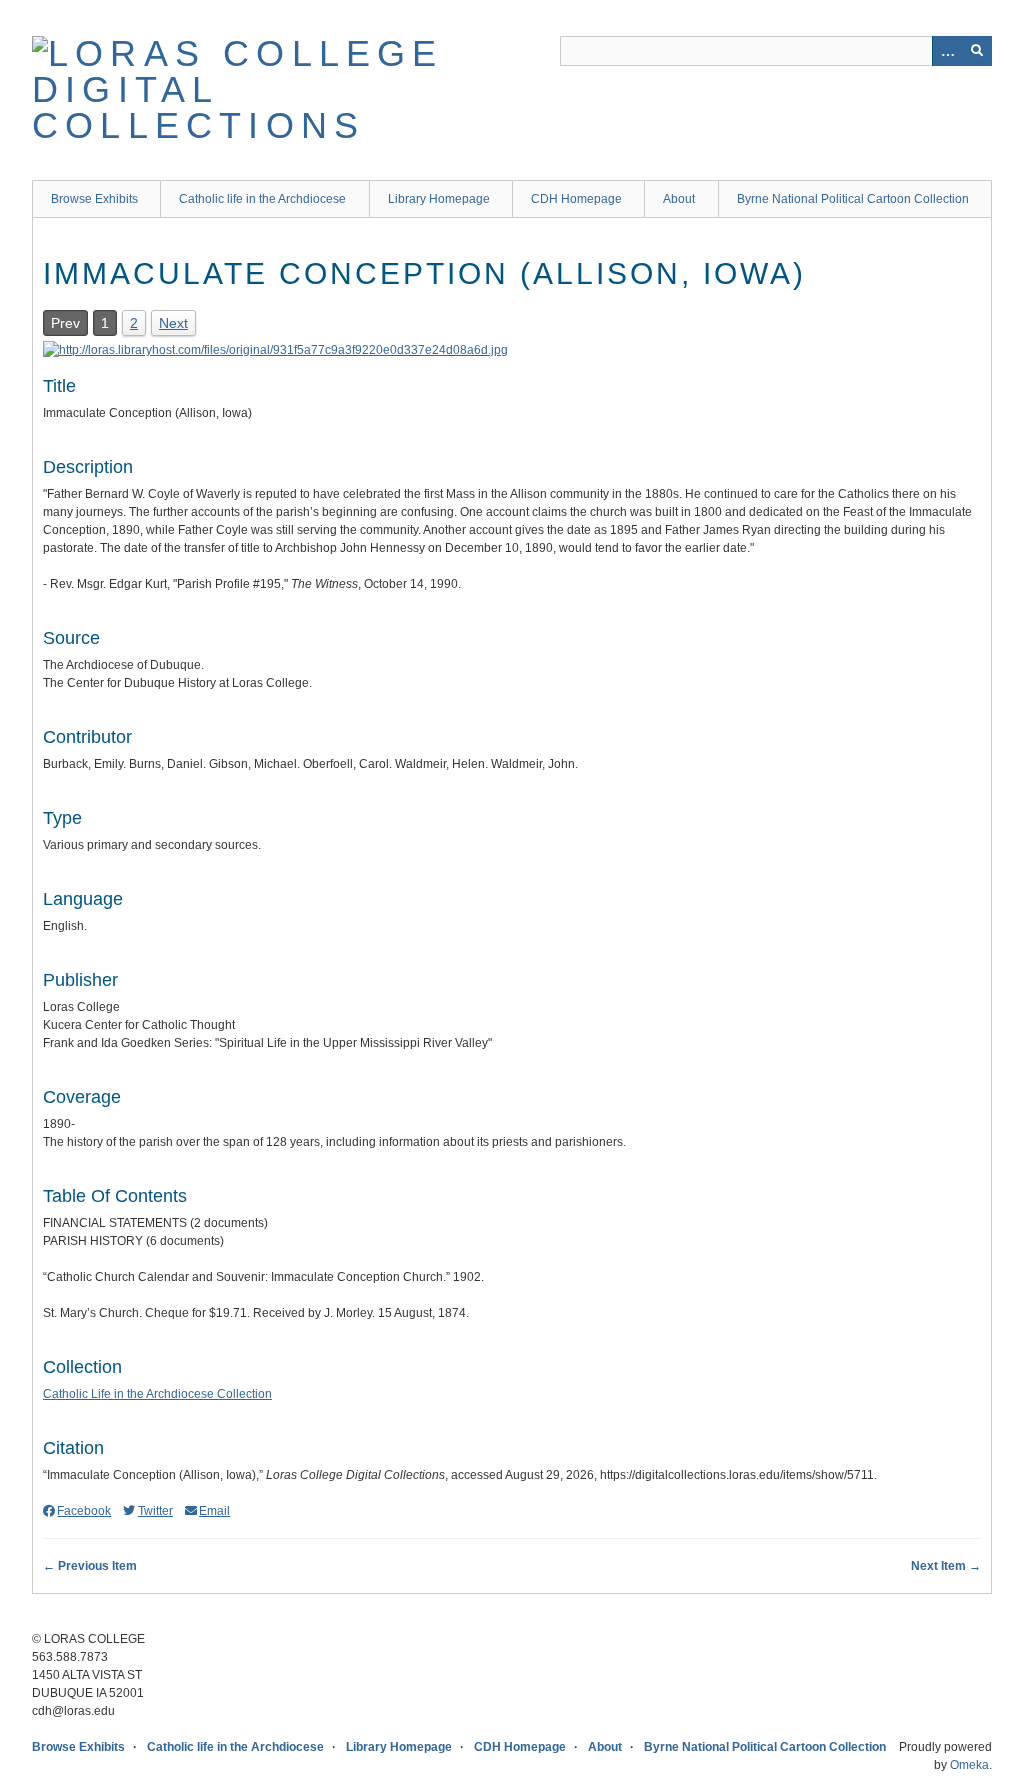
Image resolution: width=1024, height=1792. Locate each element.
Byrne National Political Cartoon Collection (853, 199)
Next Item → (946, 1566)
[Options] (947, 51)
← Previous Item (90, 1566)
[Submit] (977, 51)
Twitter (155, 1511)
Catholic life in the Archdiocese (262, 199)
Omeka (969, 1765)
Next (173, 323)
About (679, 199)
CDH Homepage (576, 199)
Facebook (84, 1511)
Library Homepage (439, 199)
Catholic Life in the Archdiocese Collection (157, 1394)
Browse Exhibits (94, 199)
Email (214, 1511)
